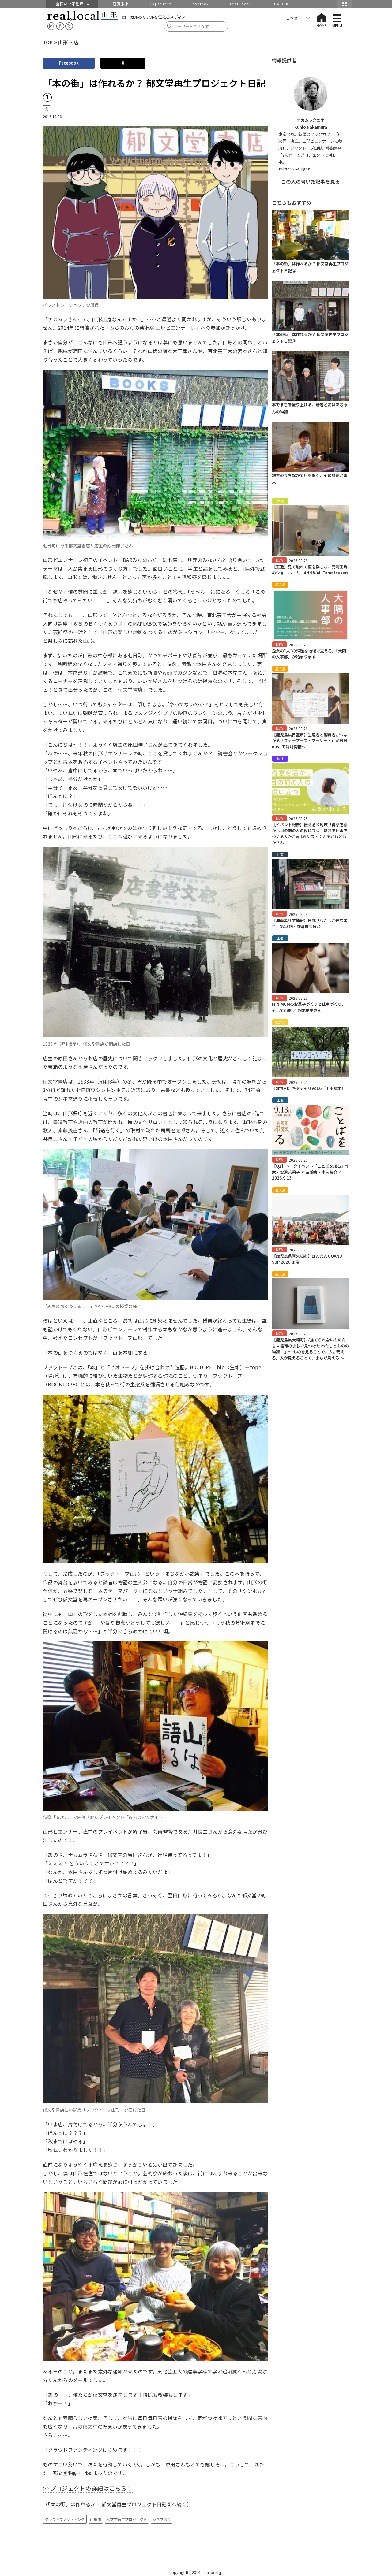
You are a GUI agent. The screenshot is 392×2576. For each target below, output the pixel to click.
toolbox (201, 4)
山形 (63, 42)
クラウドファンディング (65, 2519)
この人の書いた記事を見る (311, 181)
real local (240, 4)
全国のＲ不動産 (71, 4)
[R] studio (161, 4)
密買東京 (121, 4)
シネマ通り (162, 2519)
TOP (48, 42)
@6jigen (303, 169)
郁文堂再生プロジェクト (127, 2519)
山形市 (96, 2519)
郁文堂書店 (130, 690)
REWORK (280, 4)
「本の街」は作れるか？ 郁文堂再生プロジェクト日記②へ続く (117, 2504)
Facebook (69, 63)
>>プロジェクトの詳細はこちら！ (88, 2488)
